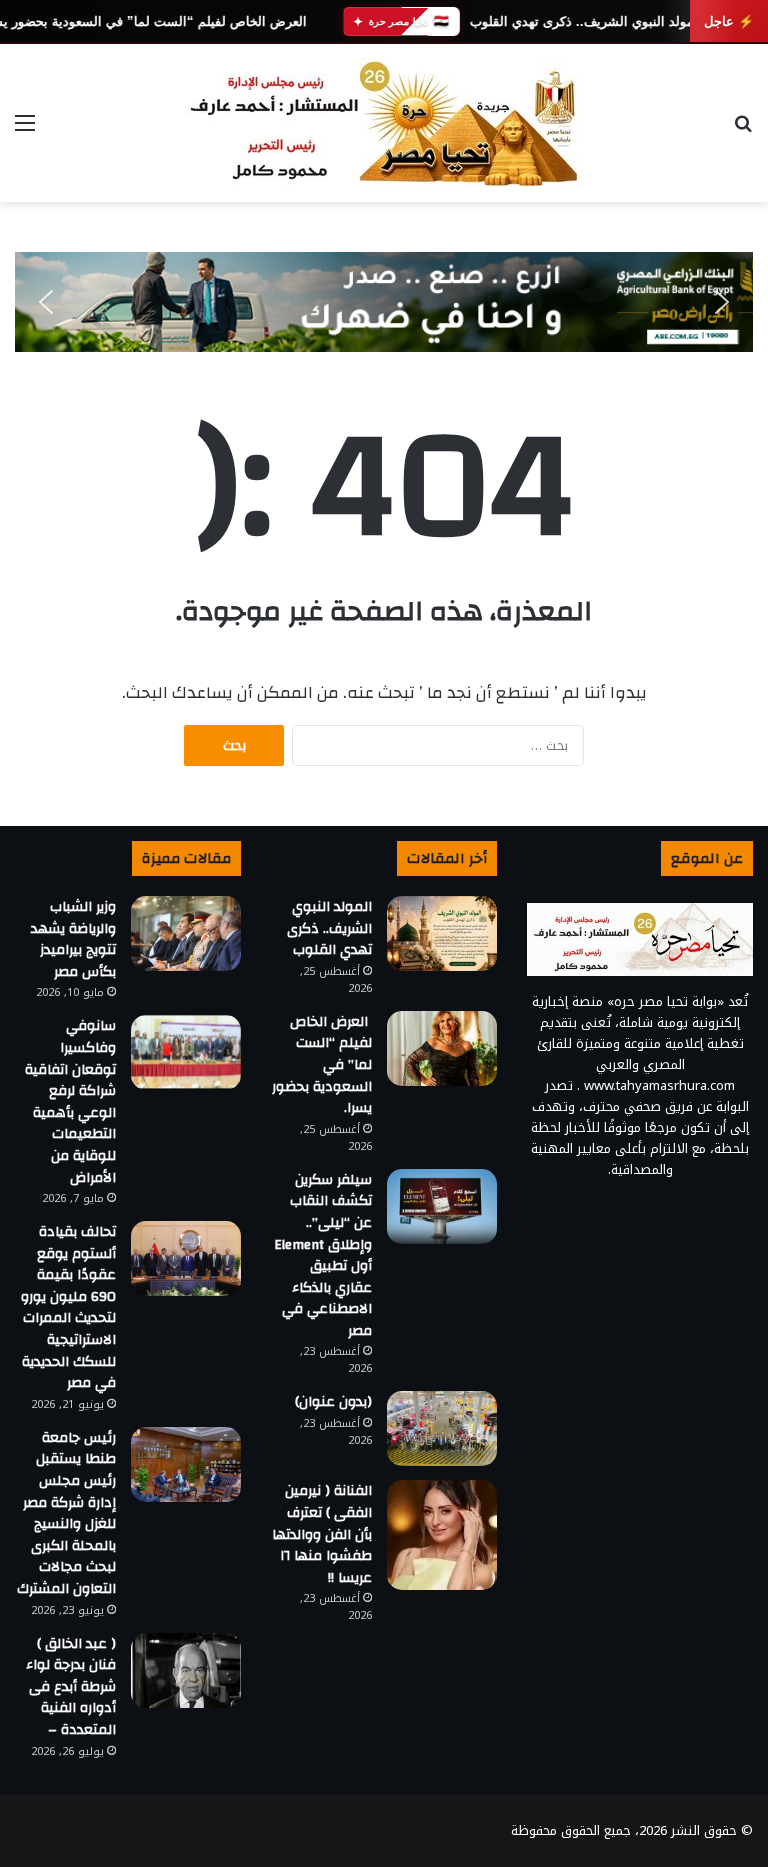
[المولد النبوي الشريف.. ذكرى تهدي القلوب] (442, 933)
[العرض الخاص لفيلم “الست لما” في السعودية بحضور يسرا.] (442, 1048)
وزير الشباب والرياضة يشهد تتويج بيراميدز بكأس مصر (73, 939)
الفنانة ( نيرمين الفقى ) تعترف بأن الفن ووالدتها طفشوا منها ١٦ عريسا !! (322, 1534)
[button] (46, 302)
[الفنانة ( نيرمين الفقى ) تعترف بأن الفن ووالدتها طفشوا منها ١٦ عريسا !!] (442, 1535)
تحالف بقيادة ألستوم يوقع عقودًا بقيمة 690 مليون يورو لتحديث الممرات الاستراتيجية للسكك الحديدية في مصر (68, 1307)
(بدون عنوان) (333, 1402)
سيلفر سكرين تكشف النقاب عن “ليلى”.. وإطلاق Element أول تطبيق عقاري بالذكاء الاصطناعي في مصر (323, 1255)
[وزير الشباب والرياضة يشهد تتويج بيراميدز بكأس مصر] (186, 933)
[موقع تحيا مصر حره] (384, 123)
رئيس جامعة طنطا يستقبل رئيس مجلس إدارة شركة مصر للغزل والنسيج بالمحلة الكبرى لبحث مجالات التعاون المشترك (66, 1513)
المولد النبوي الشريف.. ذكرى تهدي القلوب (585, 21)
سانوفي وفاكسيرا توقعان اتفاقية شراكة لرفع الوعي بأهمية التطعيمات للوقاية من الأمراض (70, 1101)
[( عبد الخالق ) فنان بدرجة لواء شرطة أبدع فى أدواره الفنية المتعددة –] (186, 1670)
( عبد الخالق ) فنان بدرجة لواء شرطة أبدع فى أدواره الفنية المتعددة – (71, 1687)
